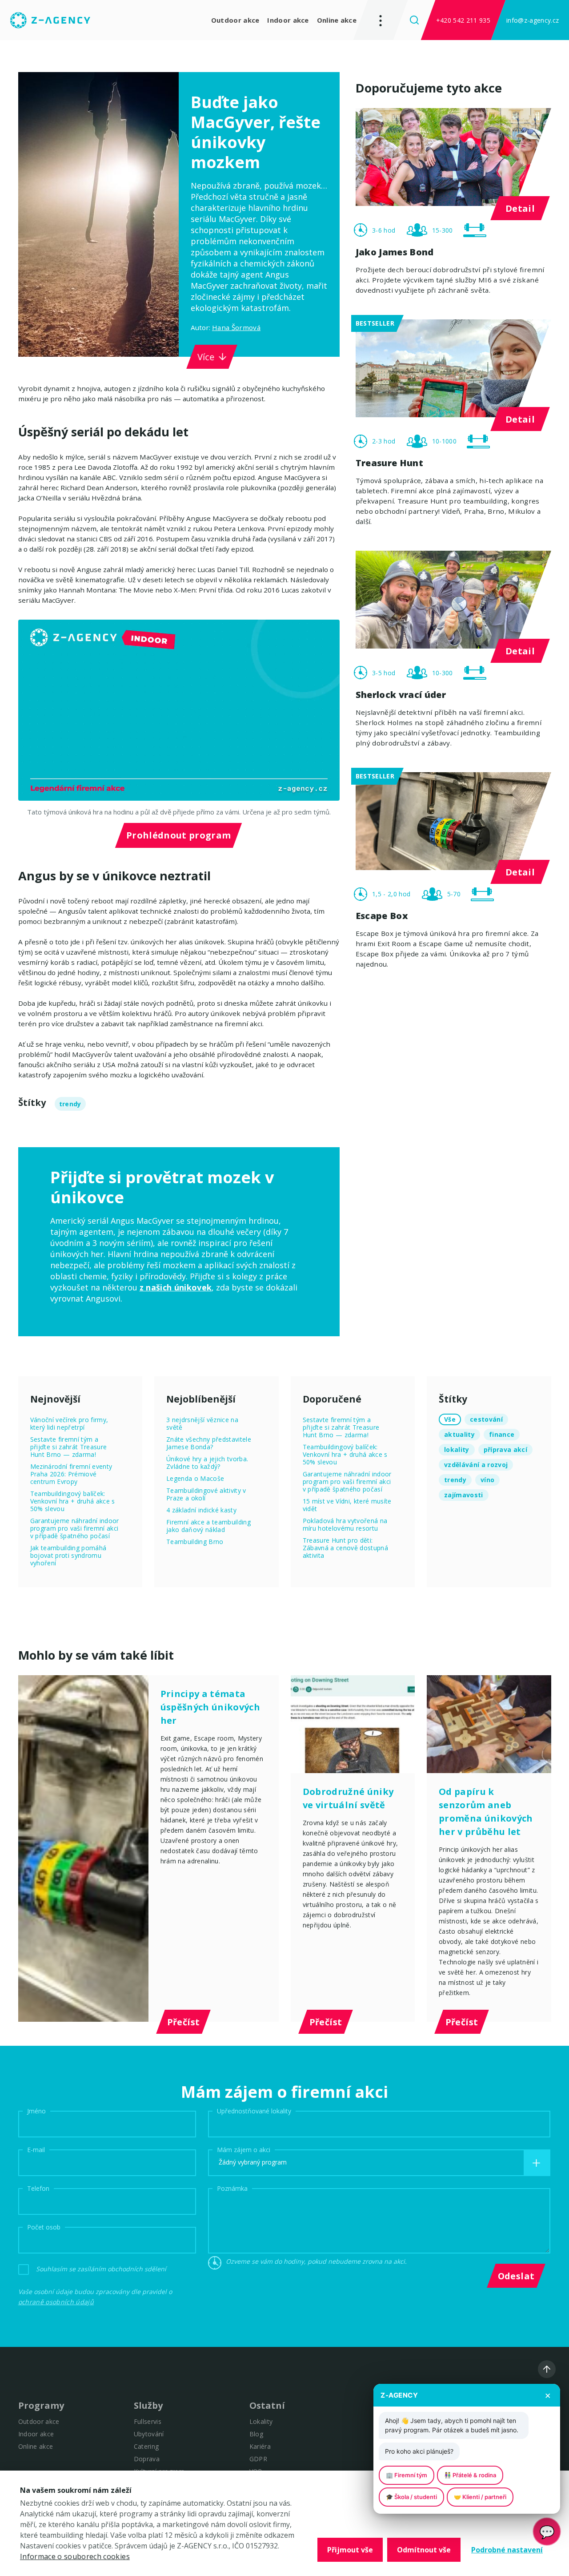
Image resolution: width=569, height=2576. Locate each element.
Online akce (337, 20)
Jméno (36, 2111)
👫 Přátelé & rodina (470, 2475)
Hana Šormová (236, 327)
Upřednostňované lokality (254, 2111)
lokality (457, 1449)
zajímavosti (464, 1495)
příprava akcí (505, 1449)
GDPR (258, 2459)
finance (502, 1434)
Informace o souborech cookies (75, 2556)
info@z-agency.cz (533, 20)
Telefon (38, 2188)
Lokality (261, 2421)
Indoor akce (288, 20)
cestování (486, 1419)
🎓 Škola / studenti (411, 2497)
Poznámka (232, 2188)
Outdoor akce (235, 20)
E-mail (36, 2150)
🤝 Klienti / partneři (480, 2497)
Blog (256, 2434)
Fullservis (148, 2421)
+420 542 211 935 (463, 20)
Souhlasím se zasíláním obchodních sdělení (101, 2269)
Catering (146, 2446)
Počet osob (44, 2227)
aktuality (459, 1434)
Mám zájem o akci (244, 2150)
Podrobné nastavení (507, 2550)
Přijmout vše (350, 2550)
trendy (70, 1104)
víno (487, 1480)
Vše (450, 1419)
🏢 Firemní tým (407, 2475)
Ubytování (149, 2434)
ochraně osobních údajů (56, 2302)
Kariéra (260, 2446)
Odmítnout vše (424, 2550)
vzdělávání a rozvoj (476, 1465)
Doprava (147, 2459)
